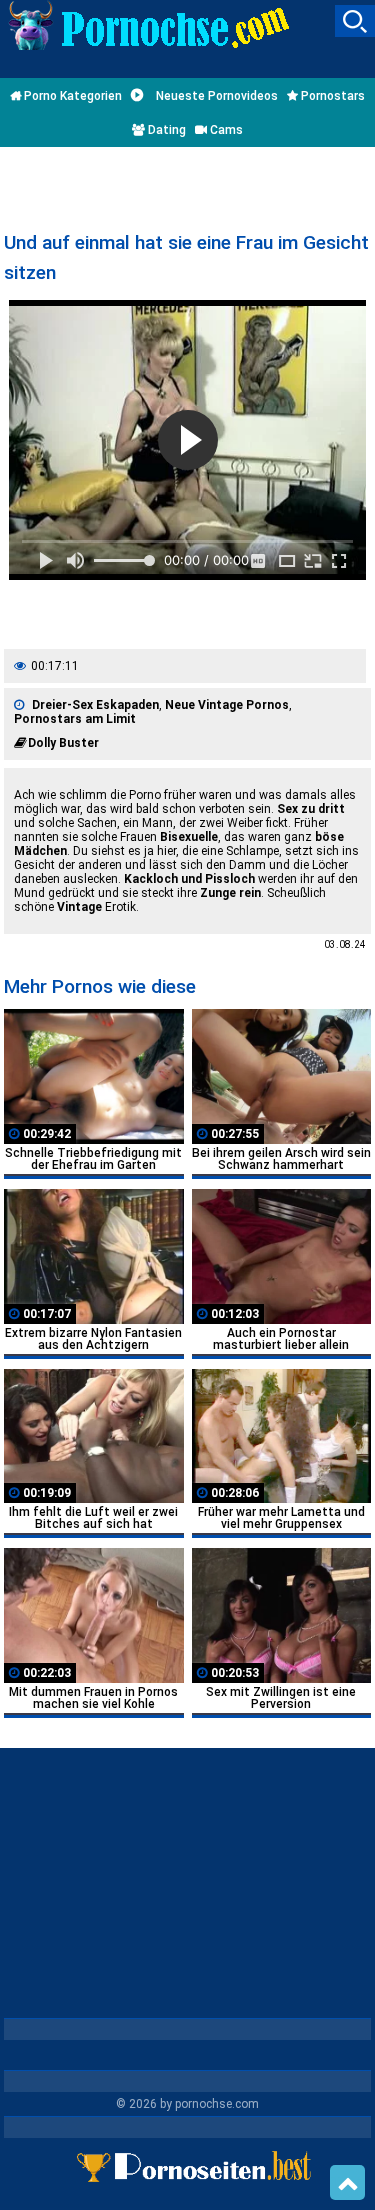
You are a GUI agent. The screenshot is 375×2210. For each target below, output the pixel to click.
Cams (225, 130)
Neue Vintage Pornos (227, 705)
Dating (165, 130)
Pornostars (331, 96)
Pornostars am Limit (75, 719)
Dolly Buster (63, 743)
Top (347, 2183)
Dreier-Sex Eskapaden (95, 705)
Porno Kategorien (71, 96)
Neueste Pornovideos (215, 96)
